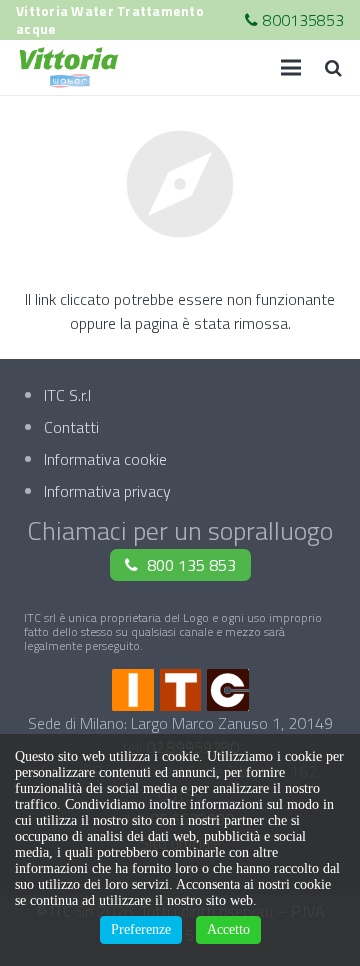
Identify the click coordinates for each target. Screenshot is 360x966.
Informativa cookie (105, 459)
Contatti (71, 427)
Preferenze (141, 929)
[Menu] (291, 68)
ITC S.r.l (67, 395)
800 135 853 (191, 565)
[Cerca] (333, 67)
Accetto (228, 929)
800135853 (303, 20)
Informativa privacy (107, 491)
